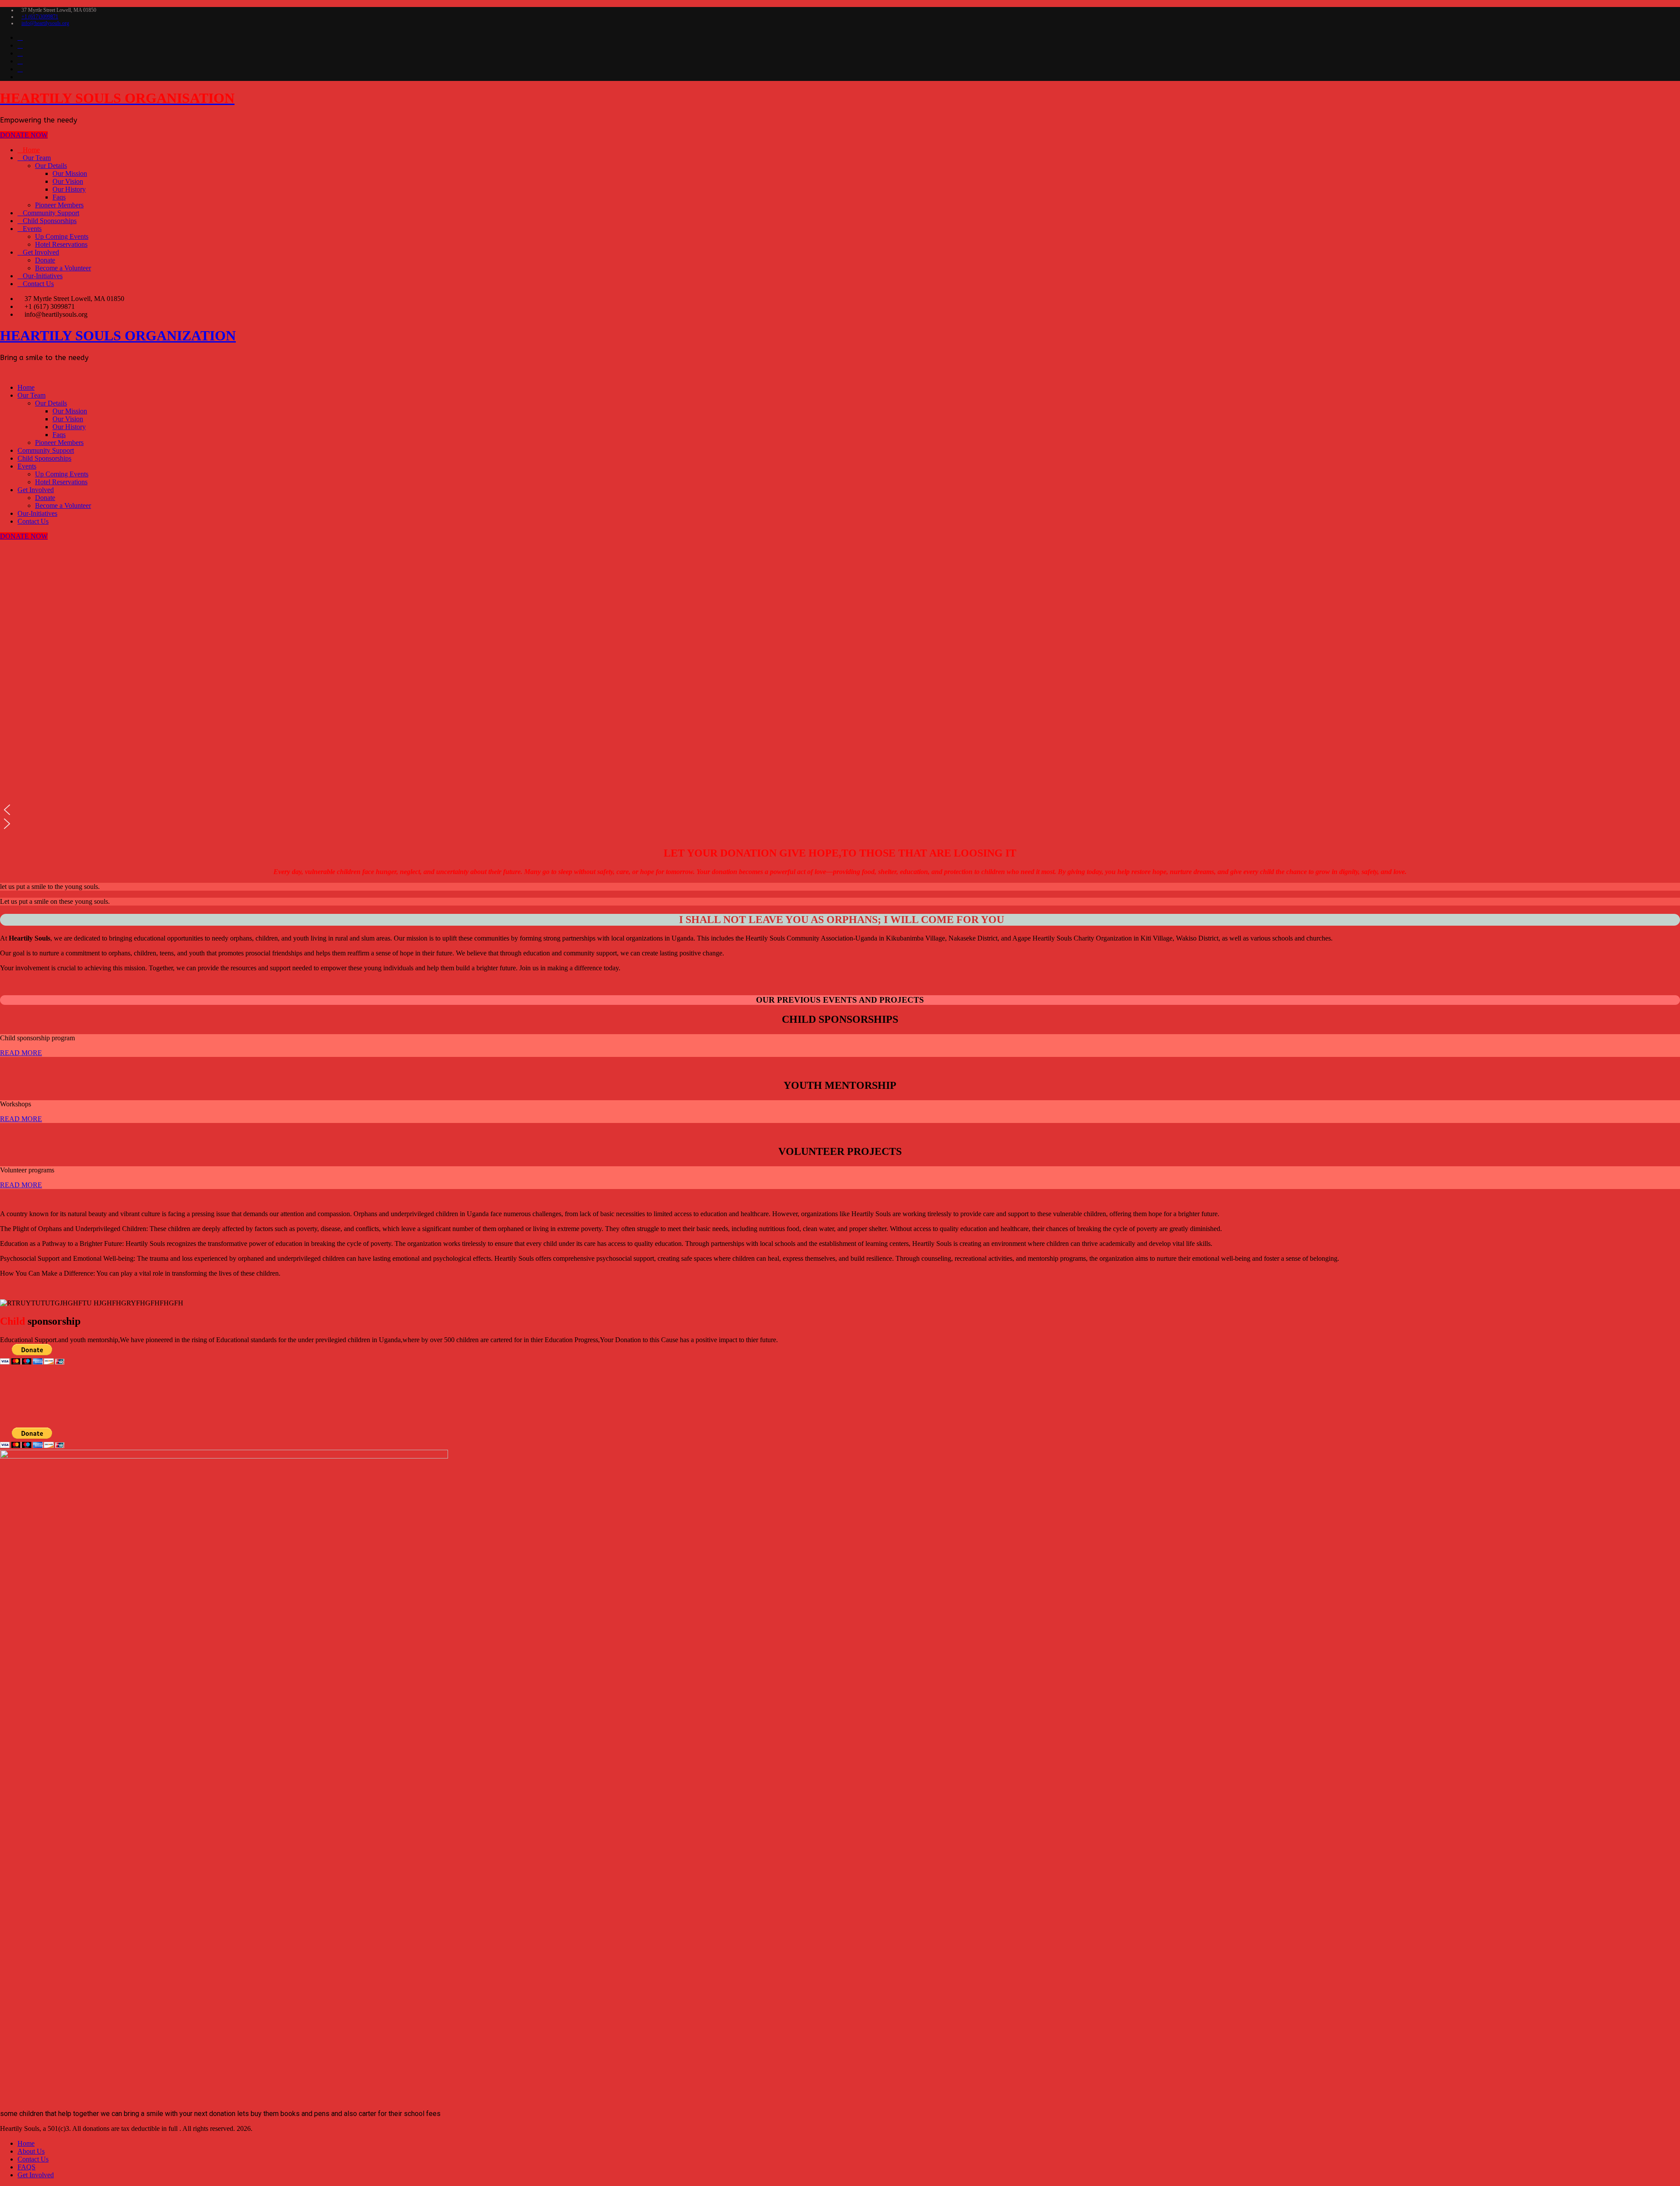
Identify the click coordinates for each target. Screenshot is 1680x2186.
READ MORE (21, 1053)
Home (31, 150)
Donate (45, 260)
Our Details (51, 166)
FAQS (26, 2167)
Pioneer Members (59, 205)
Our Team (37, 158)
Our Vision (68, 181)
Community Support (51, 213)
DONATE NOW (24, 135)
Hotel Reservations (61, 244)
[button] (840, 810)
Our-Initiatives (43, 276)
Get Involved (41, 252)
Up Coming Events (62, 236)
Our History (69, 189)
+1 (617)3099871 (40, 17)
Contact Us (38, 284)
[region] (840, 689)
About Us (31, 2151)
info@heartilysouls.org (45, 23)
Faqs (59, 197)
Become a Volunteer (63, 268)
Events (32, 229)
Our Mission (70, 173)
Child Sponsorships (50, 221)
